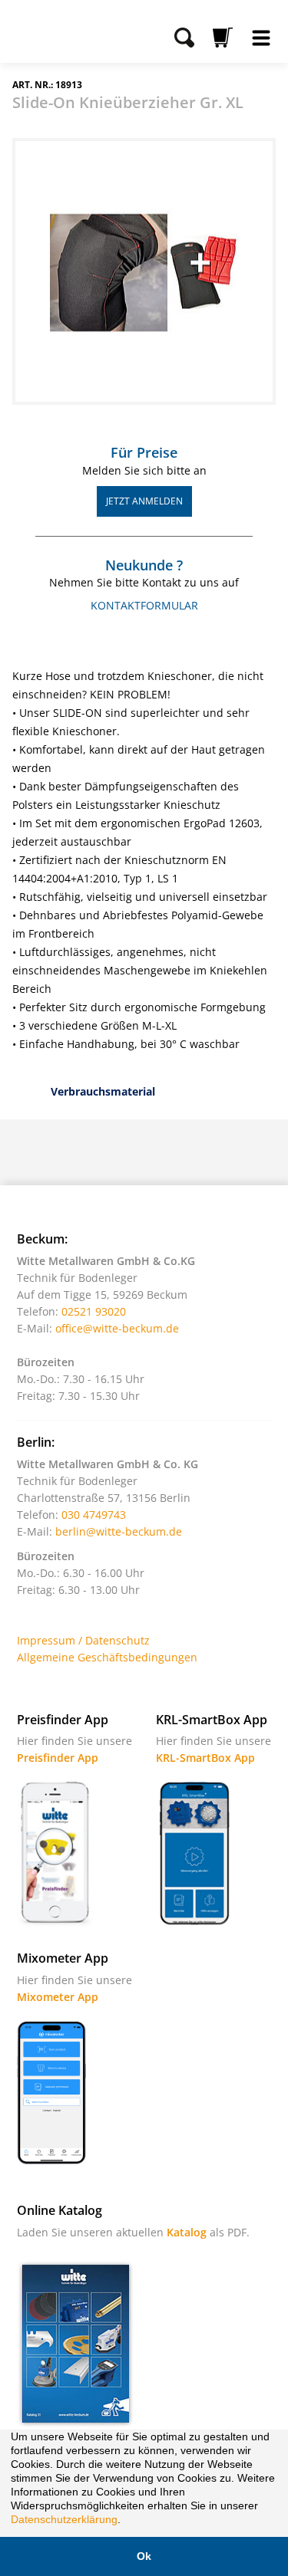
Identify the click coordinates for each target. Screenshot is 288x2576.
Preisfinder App (58, 1758)
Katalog (187, 2232)
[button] (126, 2521)
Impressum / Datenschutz (83, 1640)
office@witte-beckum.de (117, 1328)
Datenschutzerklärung (64, 2519)
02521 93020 (94, 1311)
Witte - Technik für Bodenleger (55, 30)
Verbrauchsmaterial (103, 1091)
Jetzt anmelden (144, 501)
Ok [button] (144, 2556)
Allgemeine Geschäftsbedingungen (107, 1657)
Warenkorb (223, 38)
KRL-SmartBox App (205, 1758)
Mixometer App (58, 1997)
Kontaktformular (144, 605)
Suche (184, 38)
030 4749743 (94, 1515)
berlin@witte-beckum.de (119, 1531)
